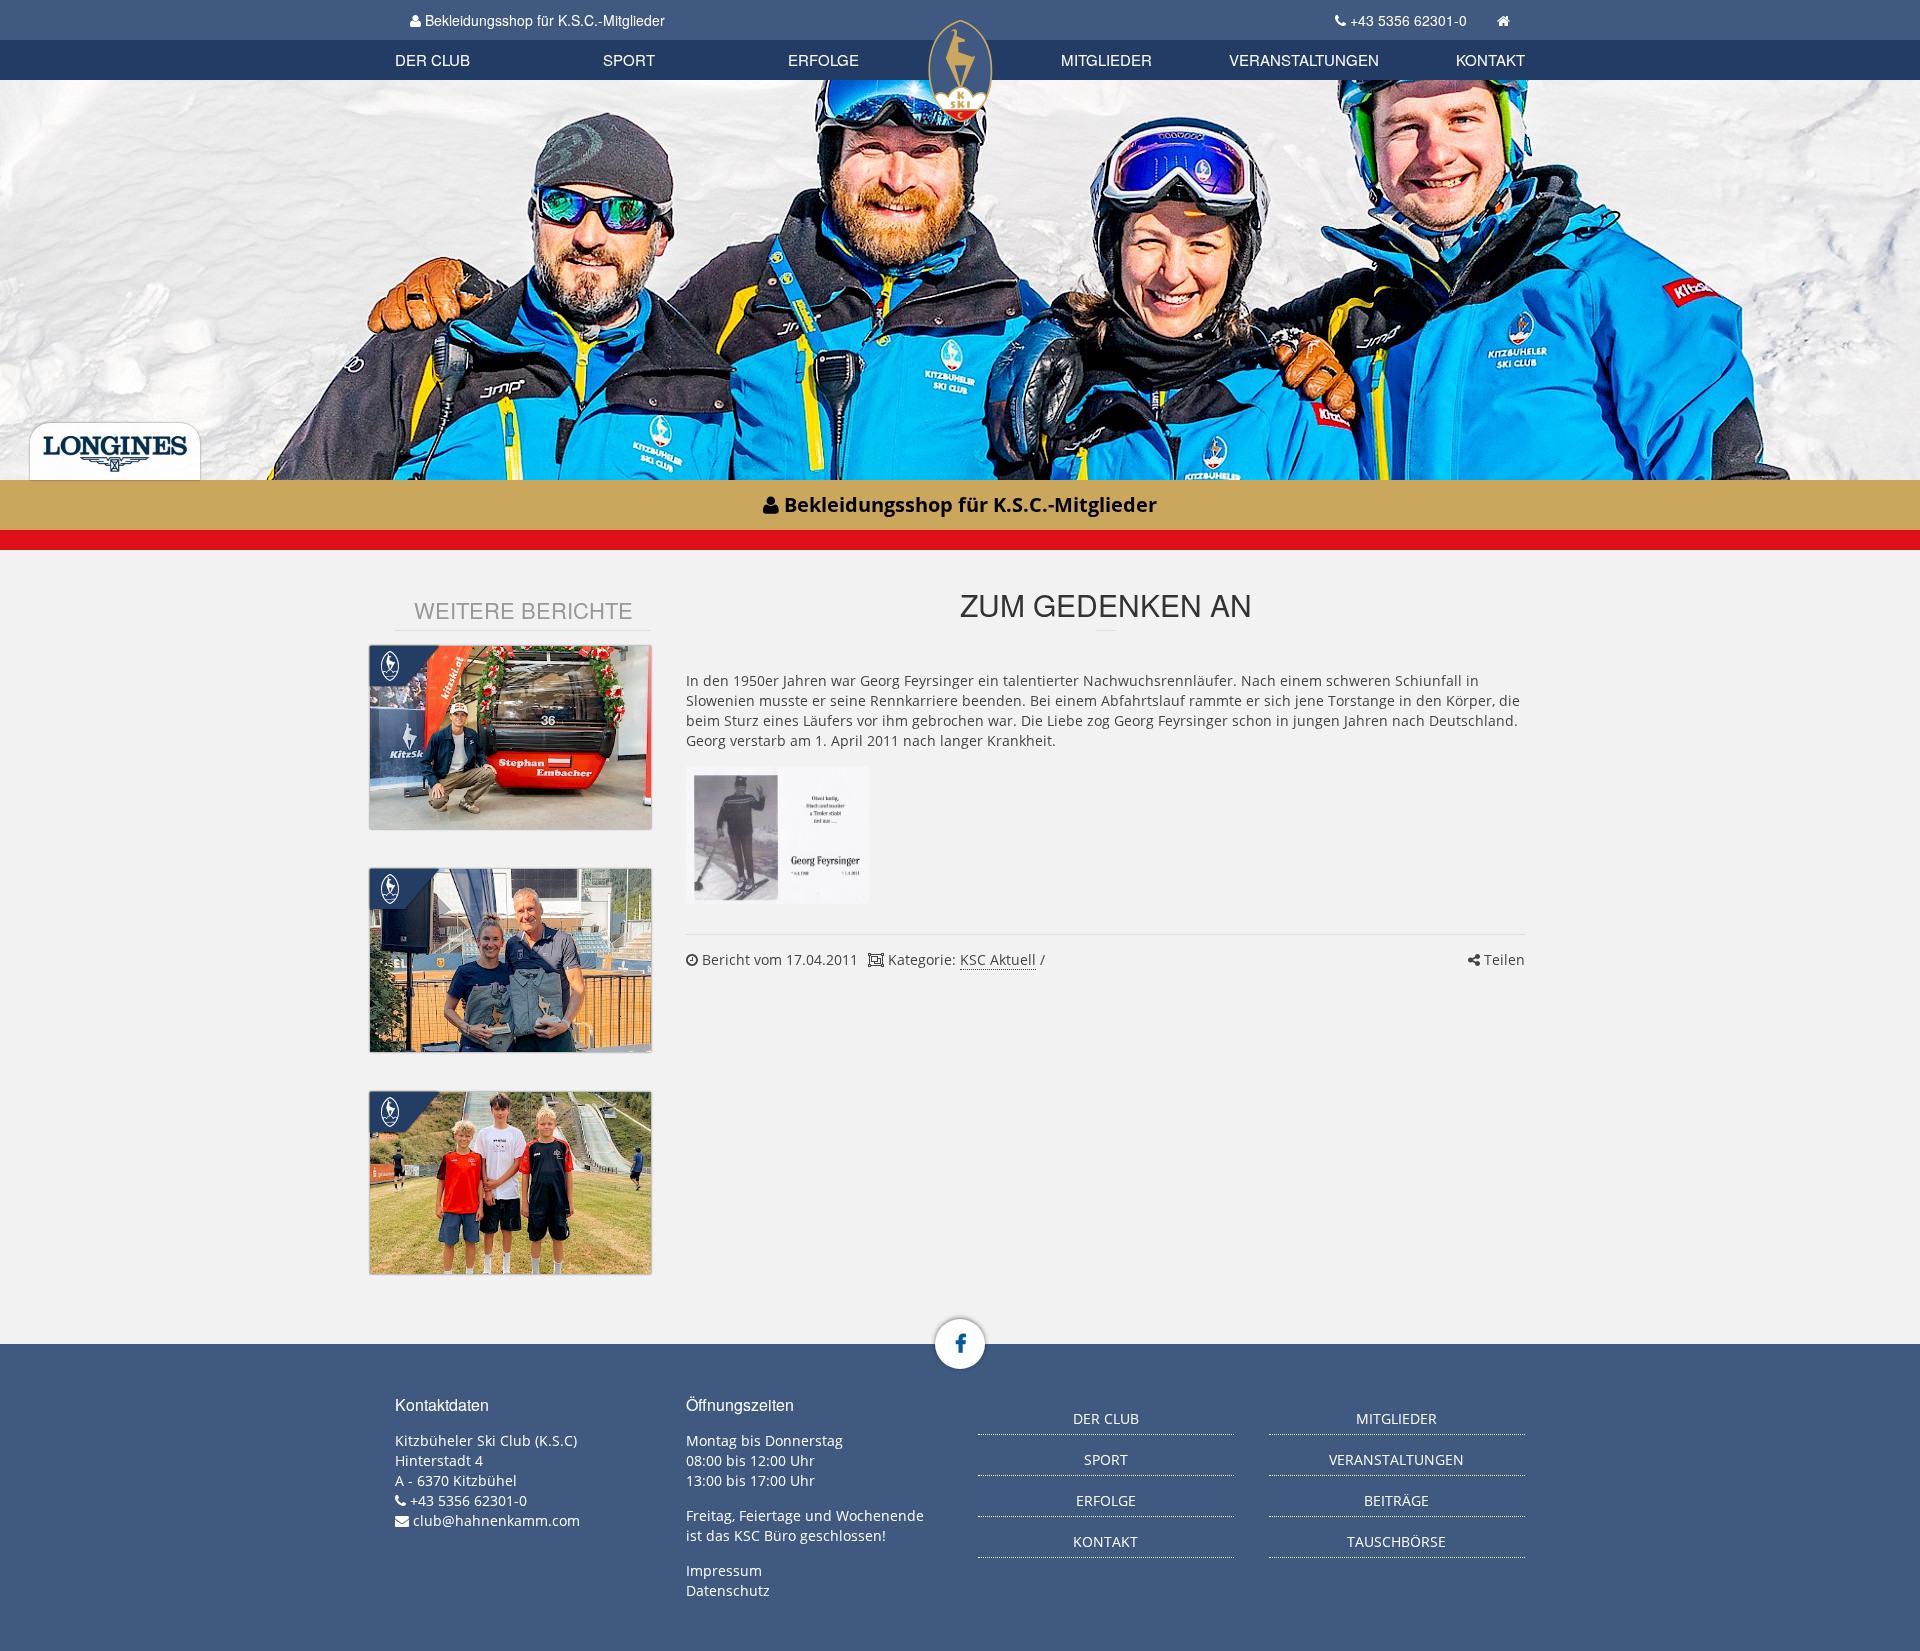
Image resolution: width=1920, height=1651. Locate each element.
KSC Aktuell (998, 959)
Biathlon (466, 37)
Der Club (432, 59)
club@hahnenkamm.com (496, 1520)
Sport (629, 59)
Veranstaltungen (1304, 59)
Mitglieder (1106, 59)
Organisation (453, 39)
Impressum (724, 1570)
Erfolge (823, 59)
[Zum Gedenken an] (777, 835)
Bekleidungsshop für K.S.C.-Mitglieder (543, 20)
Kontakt (1490, 59)
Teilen (1502, 959)
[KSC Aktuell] (390, 664)
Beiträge (1396, 1500)
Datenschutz (728, 1590)
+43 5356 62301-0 (1408, 20)
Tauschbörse (1396, 1541)
